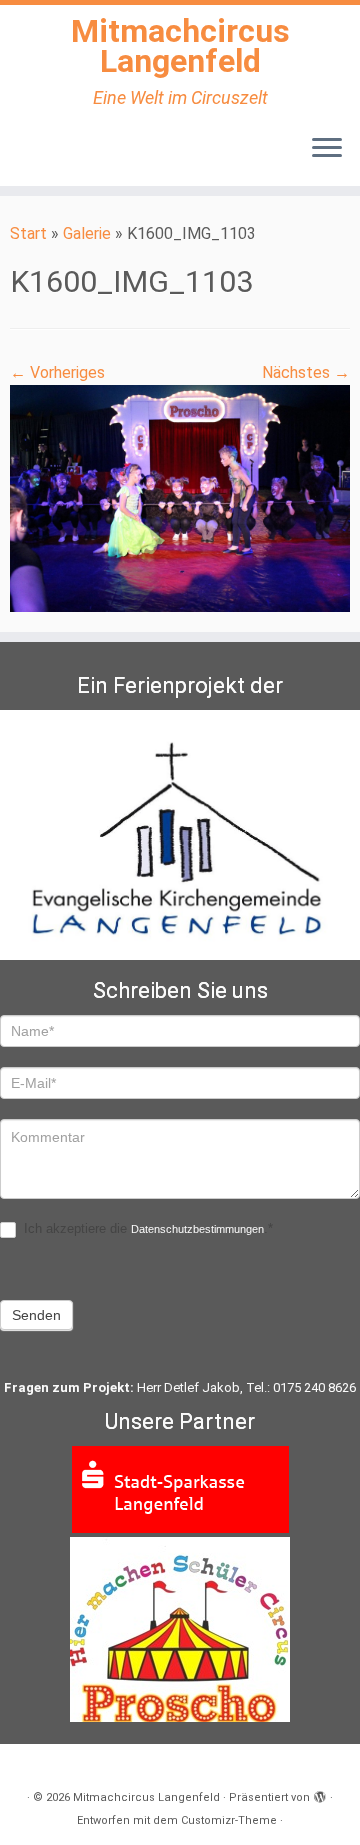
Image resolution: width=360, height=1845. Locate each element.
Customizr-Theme (229, 1820)
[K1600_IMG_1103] (180, 497)
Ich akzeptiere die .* (146, 1228)
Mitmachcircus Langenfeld (180, 46)
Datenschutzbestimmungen (197, 1229)
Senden (36, 1315)
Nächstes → (306, 372)
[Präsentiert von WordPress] (320, 1794)
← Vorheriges (57, 372)
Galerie (87, 233)
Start (28, 233)
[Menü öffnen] (327, 150)
